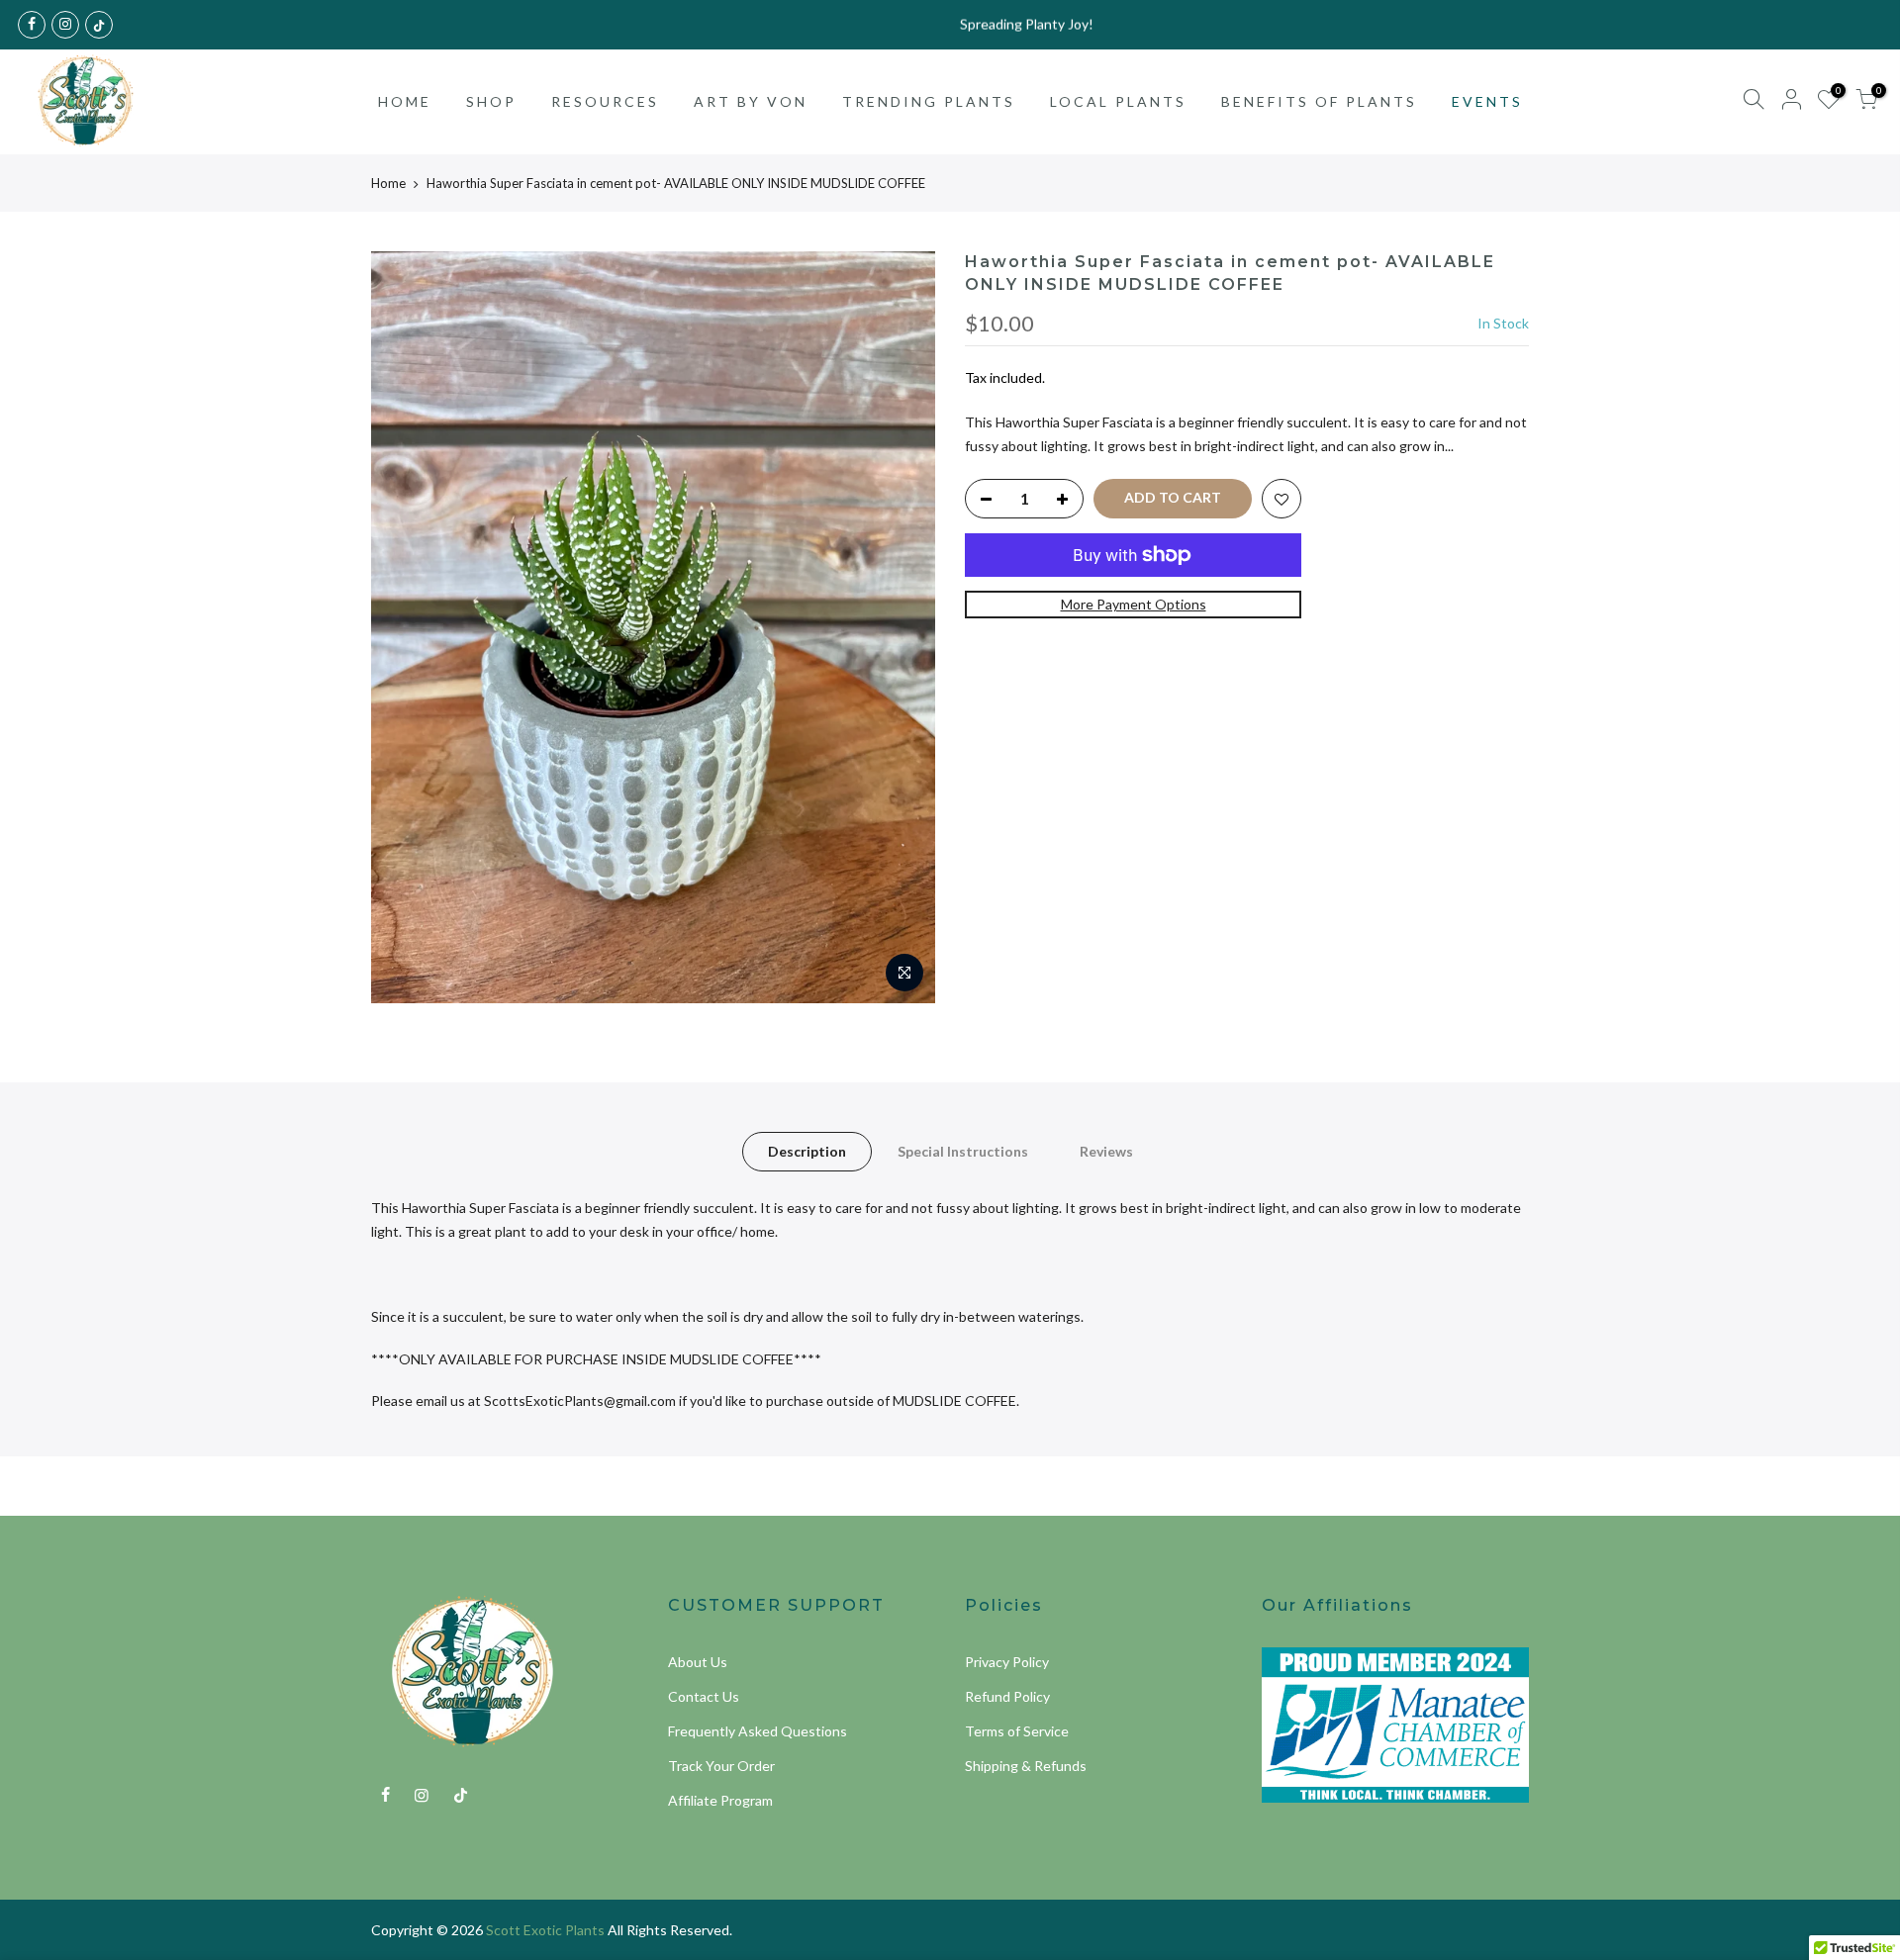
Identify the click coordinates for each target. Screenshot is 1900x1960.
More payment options (1134, 604)
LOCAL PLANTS (1118, 101)
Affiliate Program (720, 1800)
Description (807, 1151)
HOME (405, 101)
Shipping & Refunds (1026, 1766)
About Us (698, 1662)
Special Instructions (963, 1151)
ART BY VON (751, 101)
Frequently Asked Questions (758, 1731)
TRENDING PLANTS (929, 101)
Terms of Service (1017, 1731)
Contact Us (704, 1696)
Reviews (1106, 1151)
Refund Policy (1007, 1696)
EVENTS (1487, 101)
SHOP (491, 101)
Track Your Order (721, 1766)
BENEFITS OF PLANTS (1319, 101)
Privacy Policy (1007, 1662)
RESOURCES (605, 101)
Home (388, 183)
